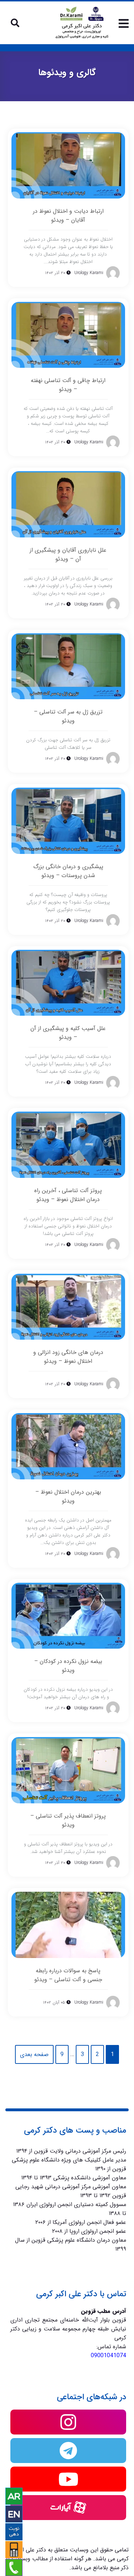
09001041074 (108, 2356)
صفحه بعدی (34, 2054)
